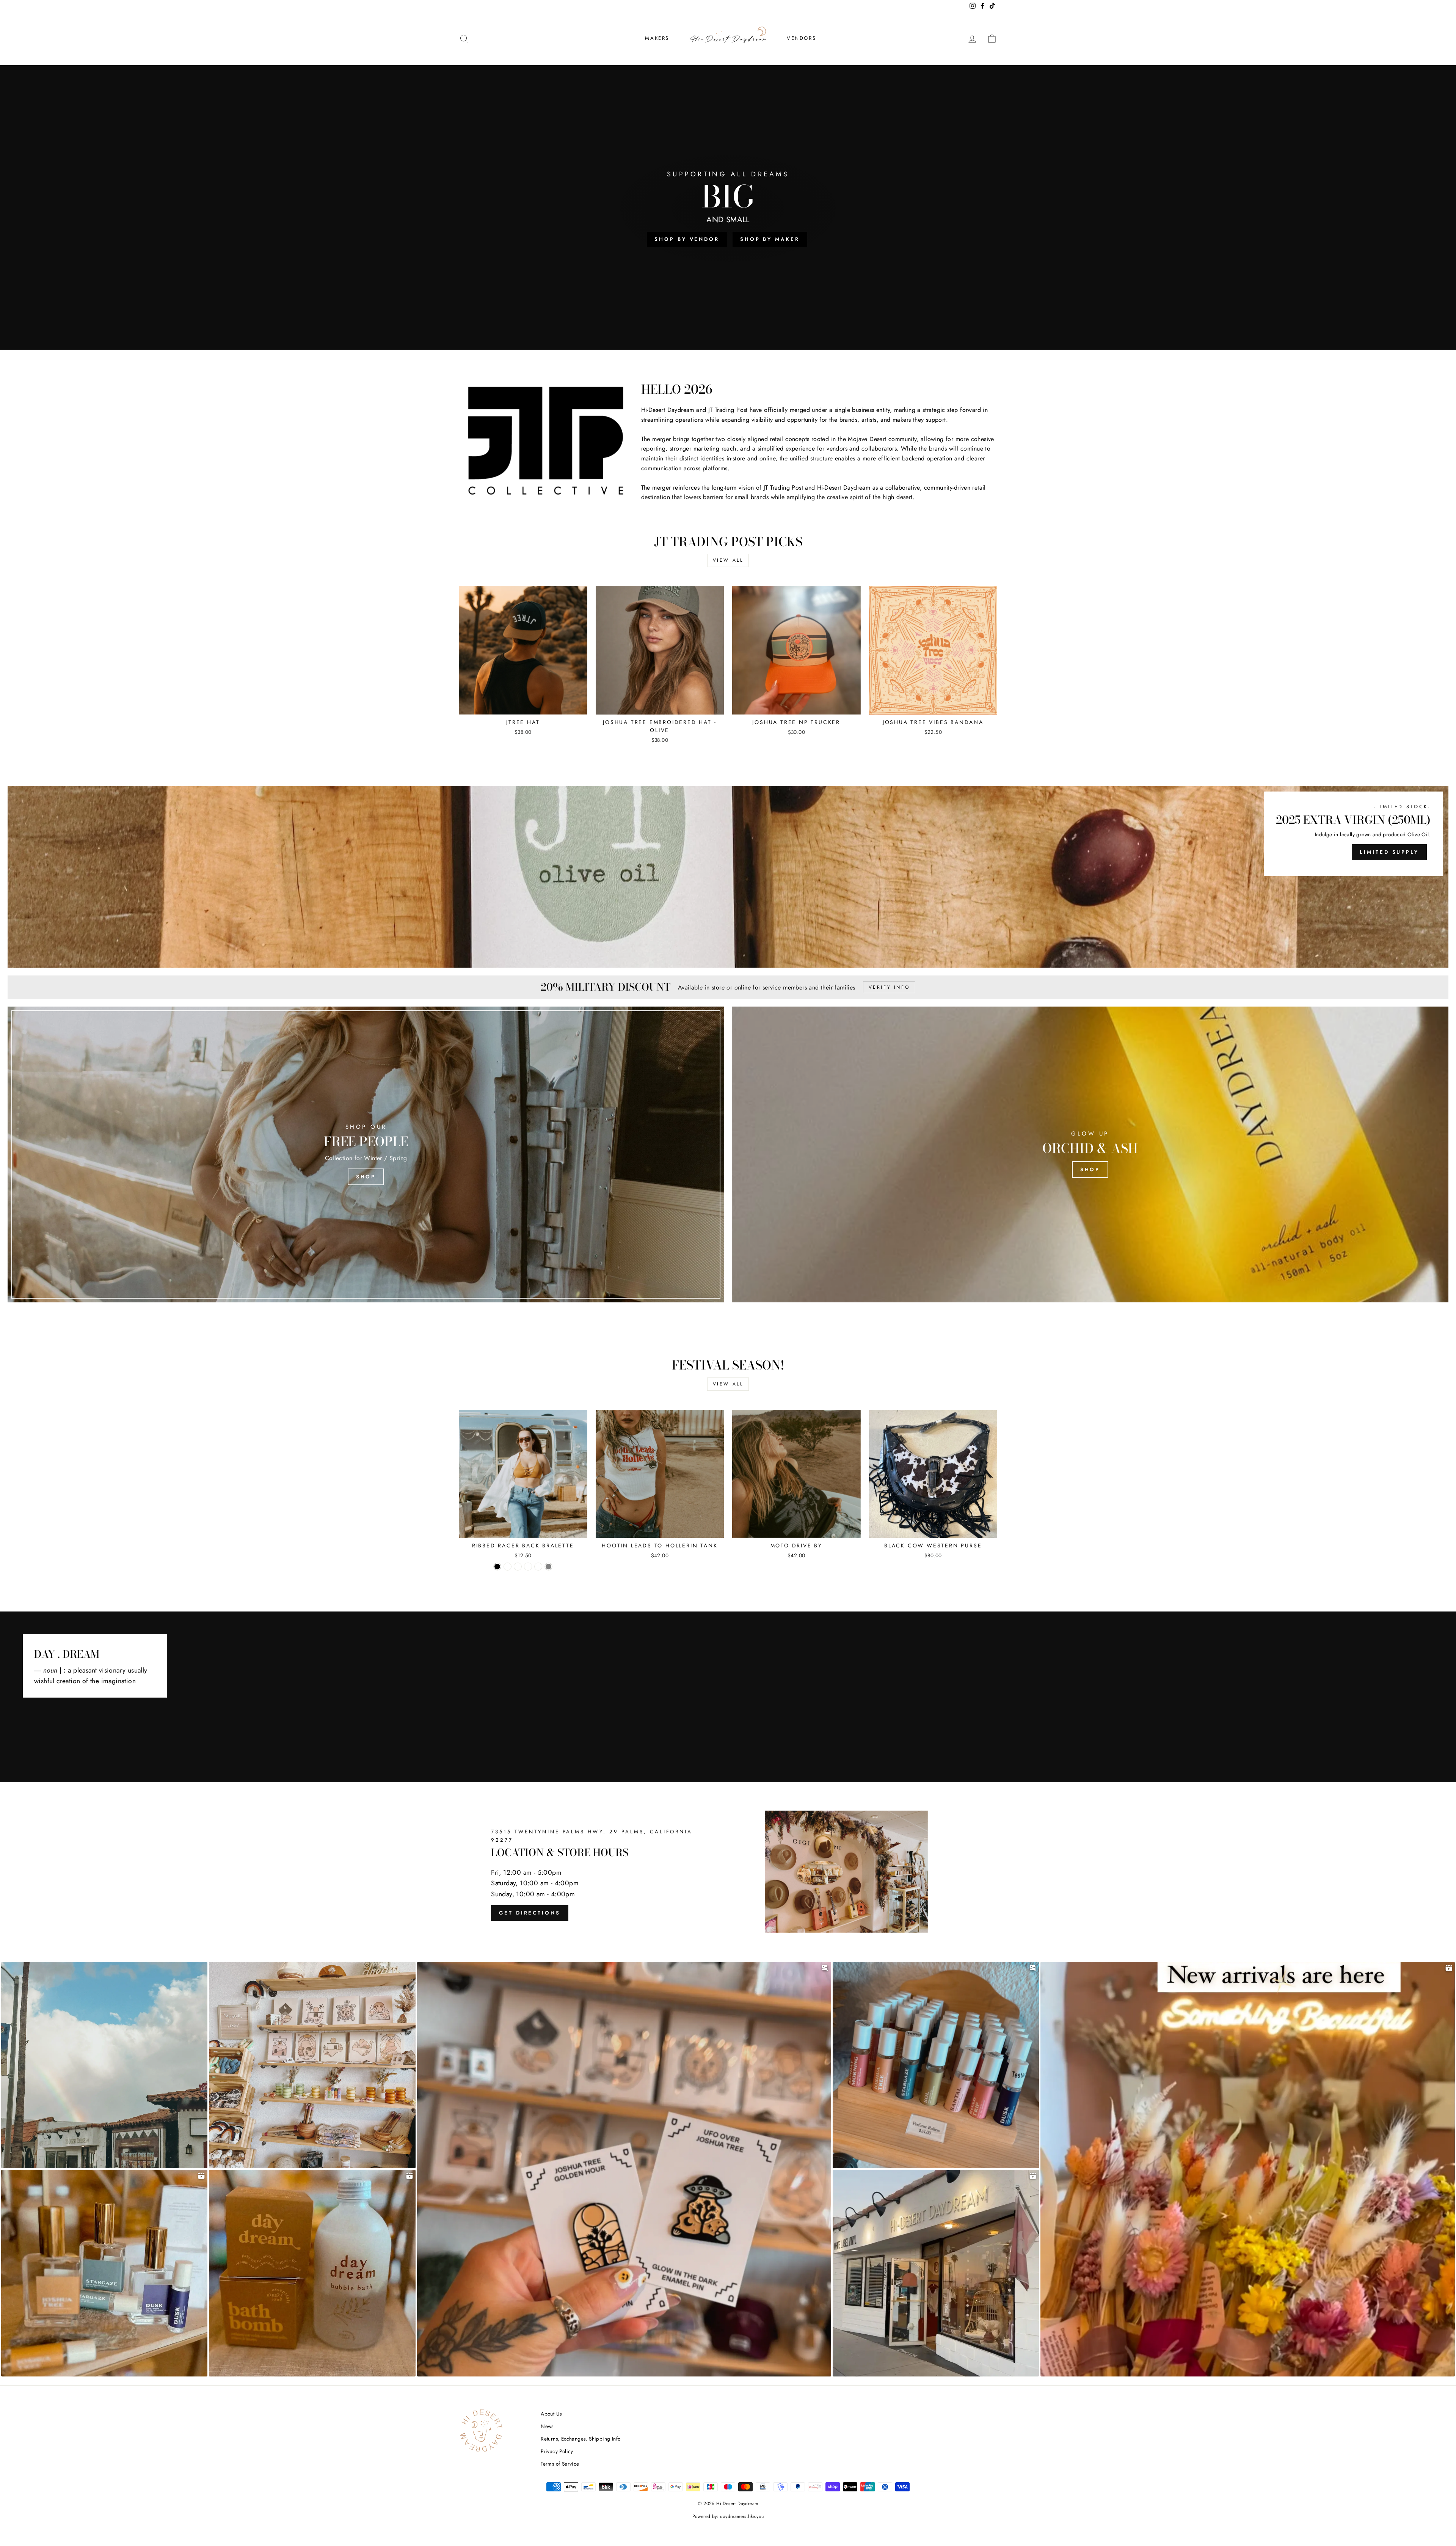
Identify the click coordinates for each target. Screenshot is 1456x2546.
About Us (551, 2414)
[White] (538, 1567)
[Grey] (548, 1567)
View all (728, 560)
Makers (657, 38)
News (547, 2426)
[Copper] (508, 1567)
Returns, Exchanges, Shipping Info (581, 2439)
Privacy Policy (557, 2451)
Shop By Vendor (687, 239)
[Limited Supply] (728, 877)
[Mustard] (528, 1567)
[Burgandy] (518, 1567)
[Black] (497, 1567)
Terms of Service (560, 2464)
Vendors (801, 38)
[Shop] (366, 1154)
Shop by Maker (770, 239)
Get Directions (530, 1913)
